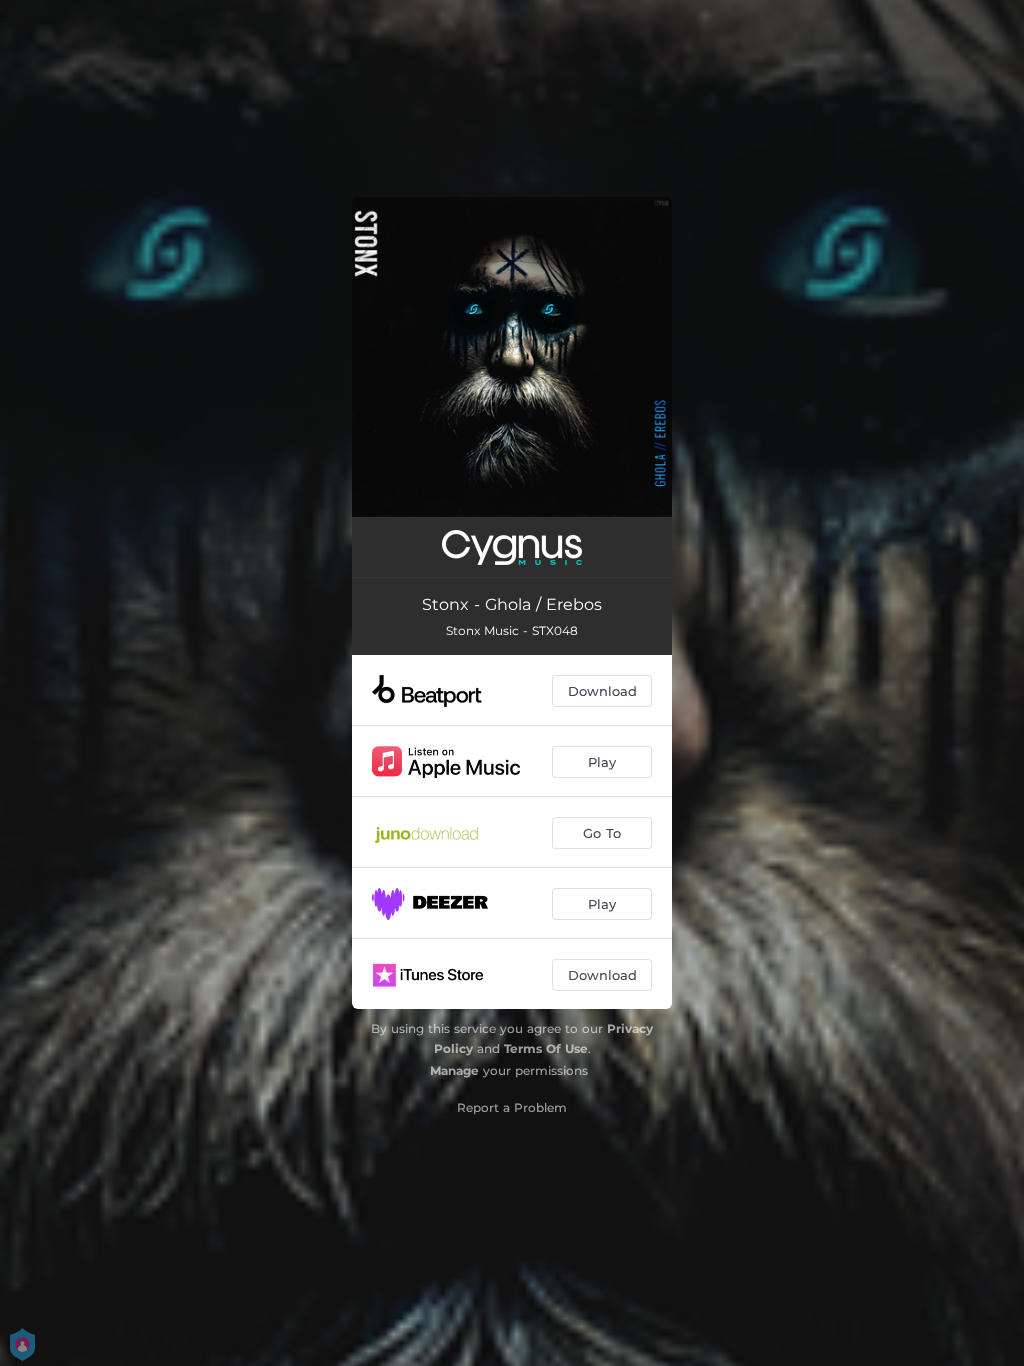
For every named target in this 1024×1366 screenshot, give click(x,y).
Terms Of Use (546, 1048)
